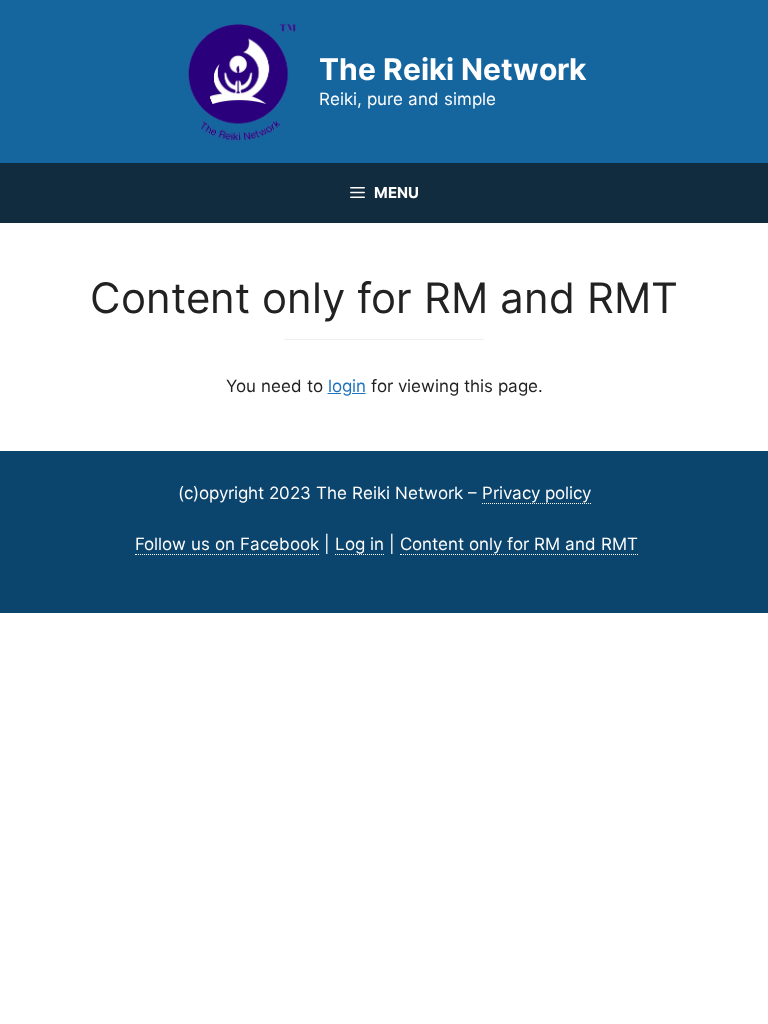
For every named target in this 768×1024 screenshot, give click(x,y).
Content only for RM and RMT (519, 544)
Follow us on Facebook (227, 544)
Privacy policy (536, 493)
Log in (359, 544)
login (347, 386)
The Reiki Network (452, 69)
